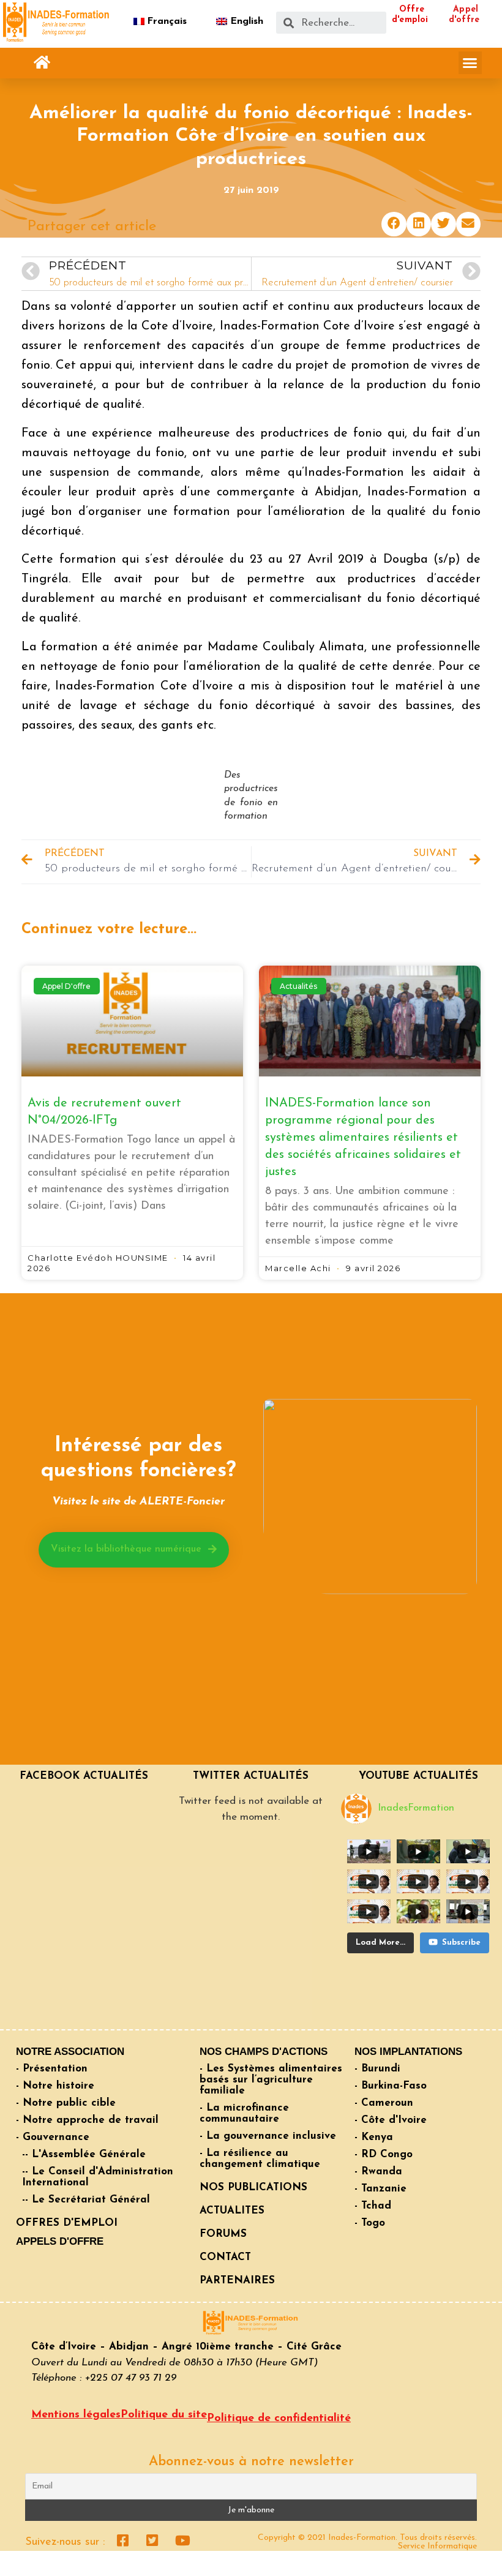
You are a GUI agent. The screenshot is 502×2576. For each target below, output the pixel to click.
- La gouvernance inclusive (268, 2136)
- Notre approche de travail (87, 2120)
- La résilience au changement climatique (260, 2159)
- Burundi (377, 2069)
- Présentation (52, 2069)
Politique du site (164, 2415)
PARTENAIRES (237, 2281)
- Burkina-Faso (391, 2086)
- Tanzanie (380, 2189)
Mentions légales (76, 2415)
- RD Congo (384, 2154)
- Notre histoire (55, 2086)
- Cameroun (384, 2103)
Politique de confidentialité (279, 2419)
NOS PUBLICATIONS (253, 2187)
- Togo (370, 2223)
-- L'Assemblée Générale (84, 2154)
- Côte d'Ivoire (391, 2120)
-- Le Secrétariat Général (86, 2200)
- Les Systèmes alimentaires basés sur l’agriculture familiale (271, 2080)
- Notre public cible (66, 2103)
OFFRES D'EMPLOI (67, 2223)
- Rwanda (378, 2172)
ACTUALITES (232, 2211)
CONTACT (225, 2257)
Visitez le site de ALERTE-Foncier (138, 1502)
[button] (42, 63)
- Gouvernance (53, 2137)
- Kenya (374, 2137)
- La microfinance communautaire (244, 2113)
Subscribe (461, 1943)
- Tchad (373, 2206)
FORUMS (223, 2234)
